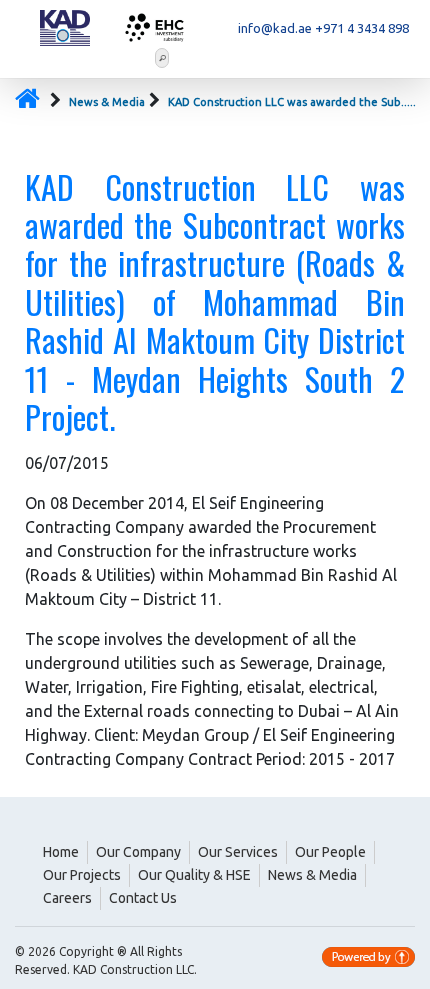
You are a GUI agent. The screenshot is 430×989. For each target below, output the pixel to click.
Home (61, 852)
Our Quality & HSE (194, 875)
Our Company (138, 852)
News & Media (107, 102)
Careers (67, 898)
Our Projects (82, 875)
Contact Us (143, 898)
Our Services (238, 852)
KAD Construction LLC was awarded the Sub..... (292, 102)
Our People (330, 852)
